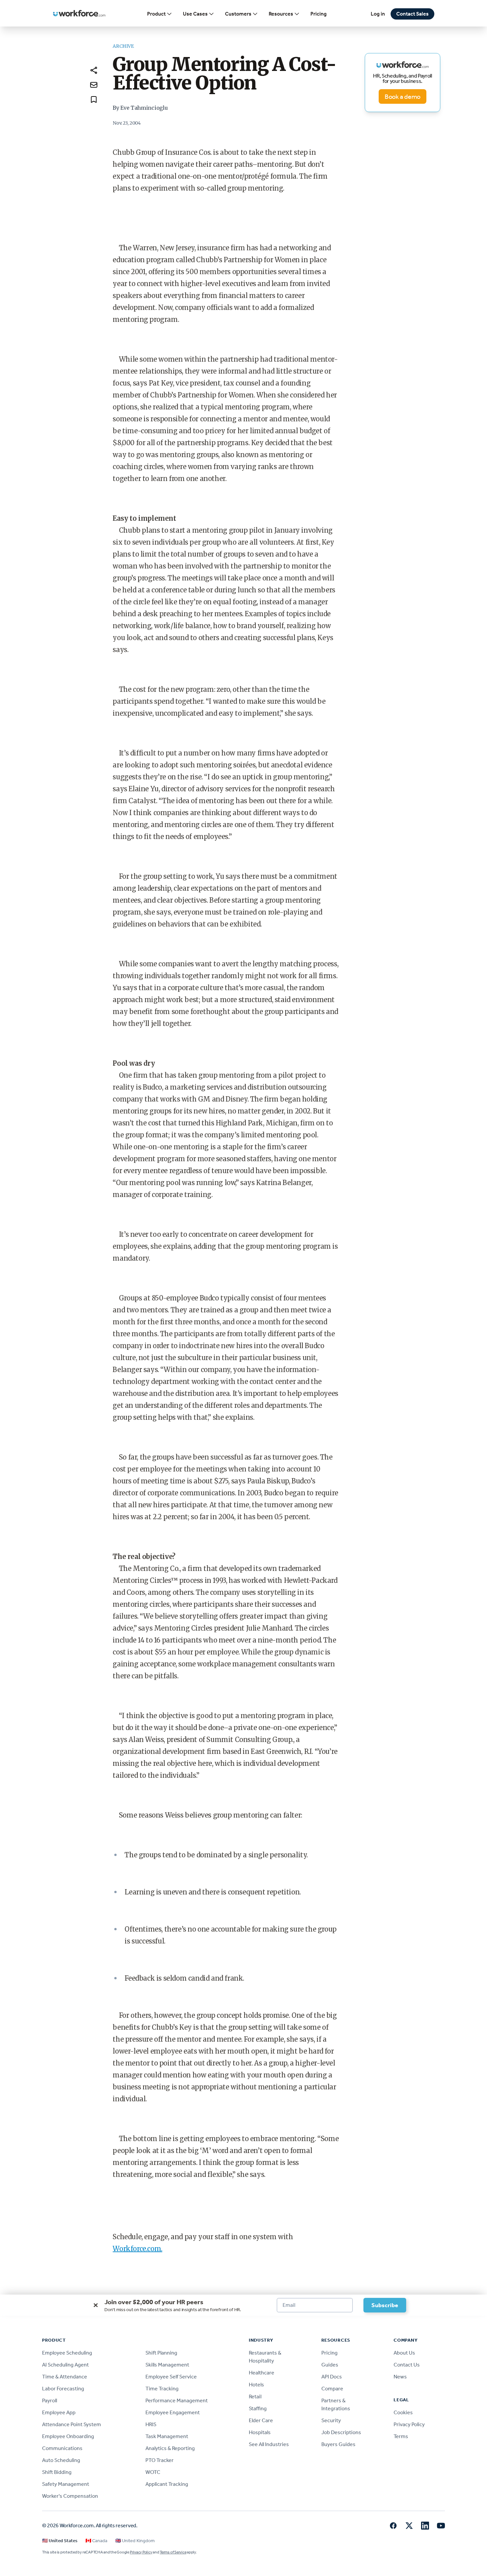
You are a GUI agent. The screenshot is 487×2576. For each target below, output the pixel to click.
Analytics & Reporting (170, 2448)
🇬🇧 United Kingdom (135, 2541)
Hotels (256, 2385)
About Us (404, 2353)
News (400, 2377)
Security (331, 2420)
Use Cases (195, 14)
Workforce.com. (137, 2249)
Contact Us (407, 2365)
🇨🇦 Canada (96, 2541)
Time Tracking (162, 2389)
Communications (62, 2448)
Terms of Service (173, 2552)
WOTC (153, 2472)
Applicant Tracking (167, 2484)
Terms (401, 2436)
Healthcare (262, 2373)
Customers (238, 14)
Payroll (50, 2400)
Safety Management (66, 2484)
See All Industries (269, 2444)
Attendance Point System (72, 2424)
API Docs (332, 2377)
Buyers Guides (338, 2444)
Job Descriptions (341, 2432)
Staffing (258, 2408)
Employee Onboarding (68, 2436)
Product (156, 14)
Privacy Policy (409, 2424)
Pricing (319, 14)
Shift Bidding (57, 2472)
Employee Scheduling (67, 2353)
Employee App (59, 2412)
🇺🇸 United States (60, 2541)
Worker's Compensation (70, 2496)
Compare (332, 2389)
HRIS (151, 2424)
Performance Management (177, 2400)
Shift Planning (161, 2353)
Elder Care (261, 2420)
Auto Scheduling (61, 2460)
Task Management (167, 2436)
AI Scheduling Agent (65, 2365)
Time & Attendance (65, 2377)
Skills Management (167, 2365)
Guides (330, 2365)
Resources (281, 14)
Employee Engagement (173, 2412)
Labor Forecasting (63, 2389)
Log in (378, 14)
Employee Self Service (171, 2377)
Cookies (403, 2412)
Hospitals (260, 2432)
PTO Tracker (160, 2460)
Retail (255, 2396)
